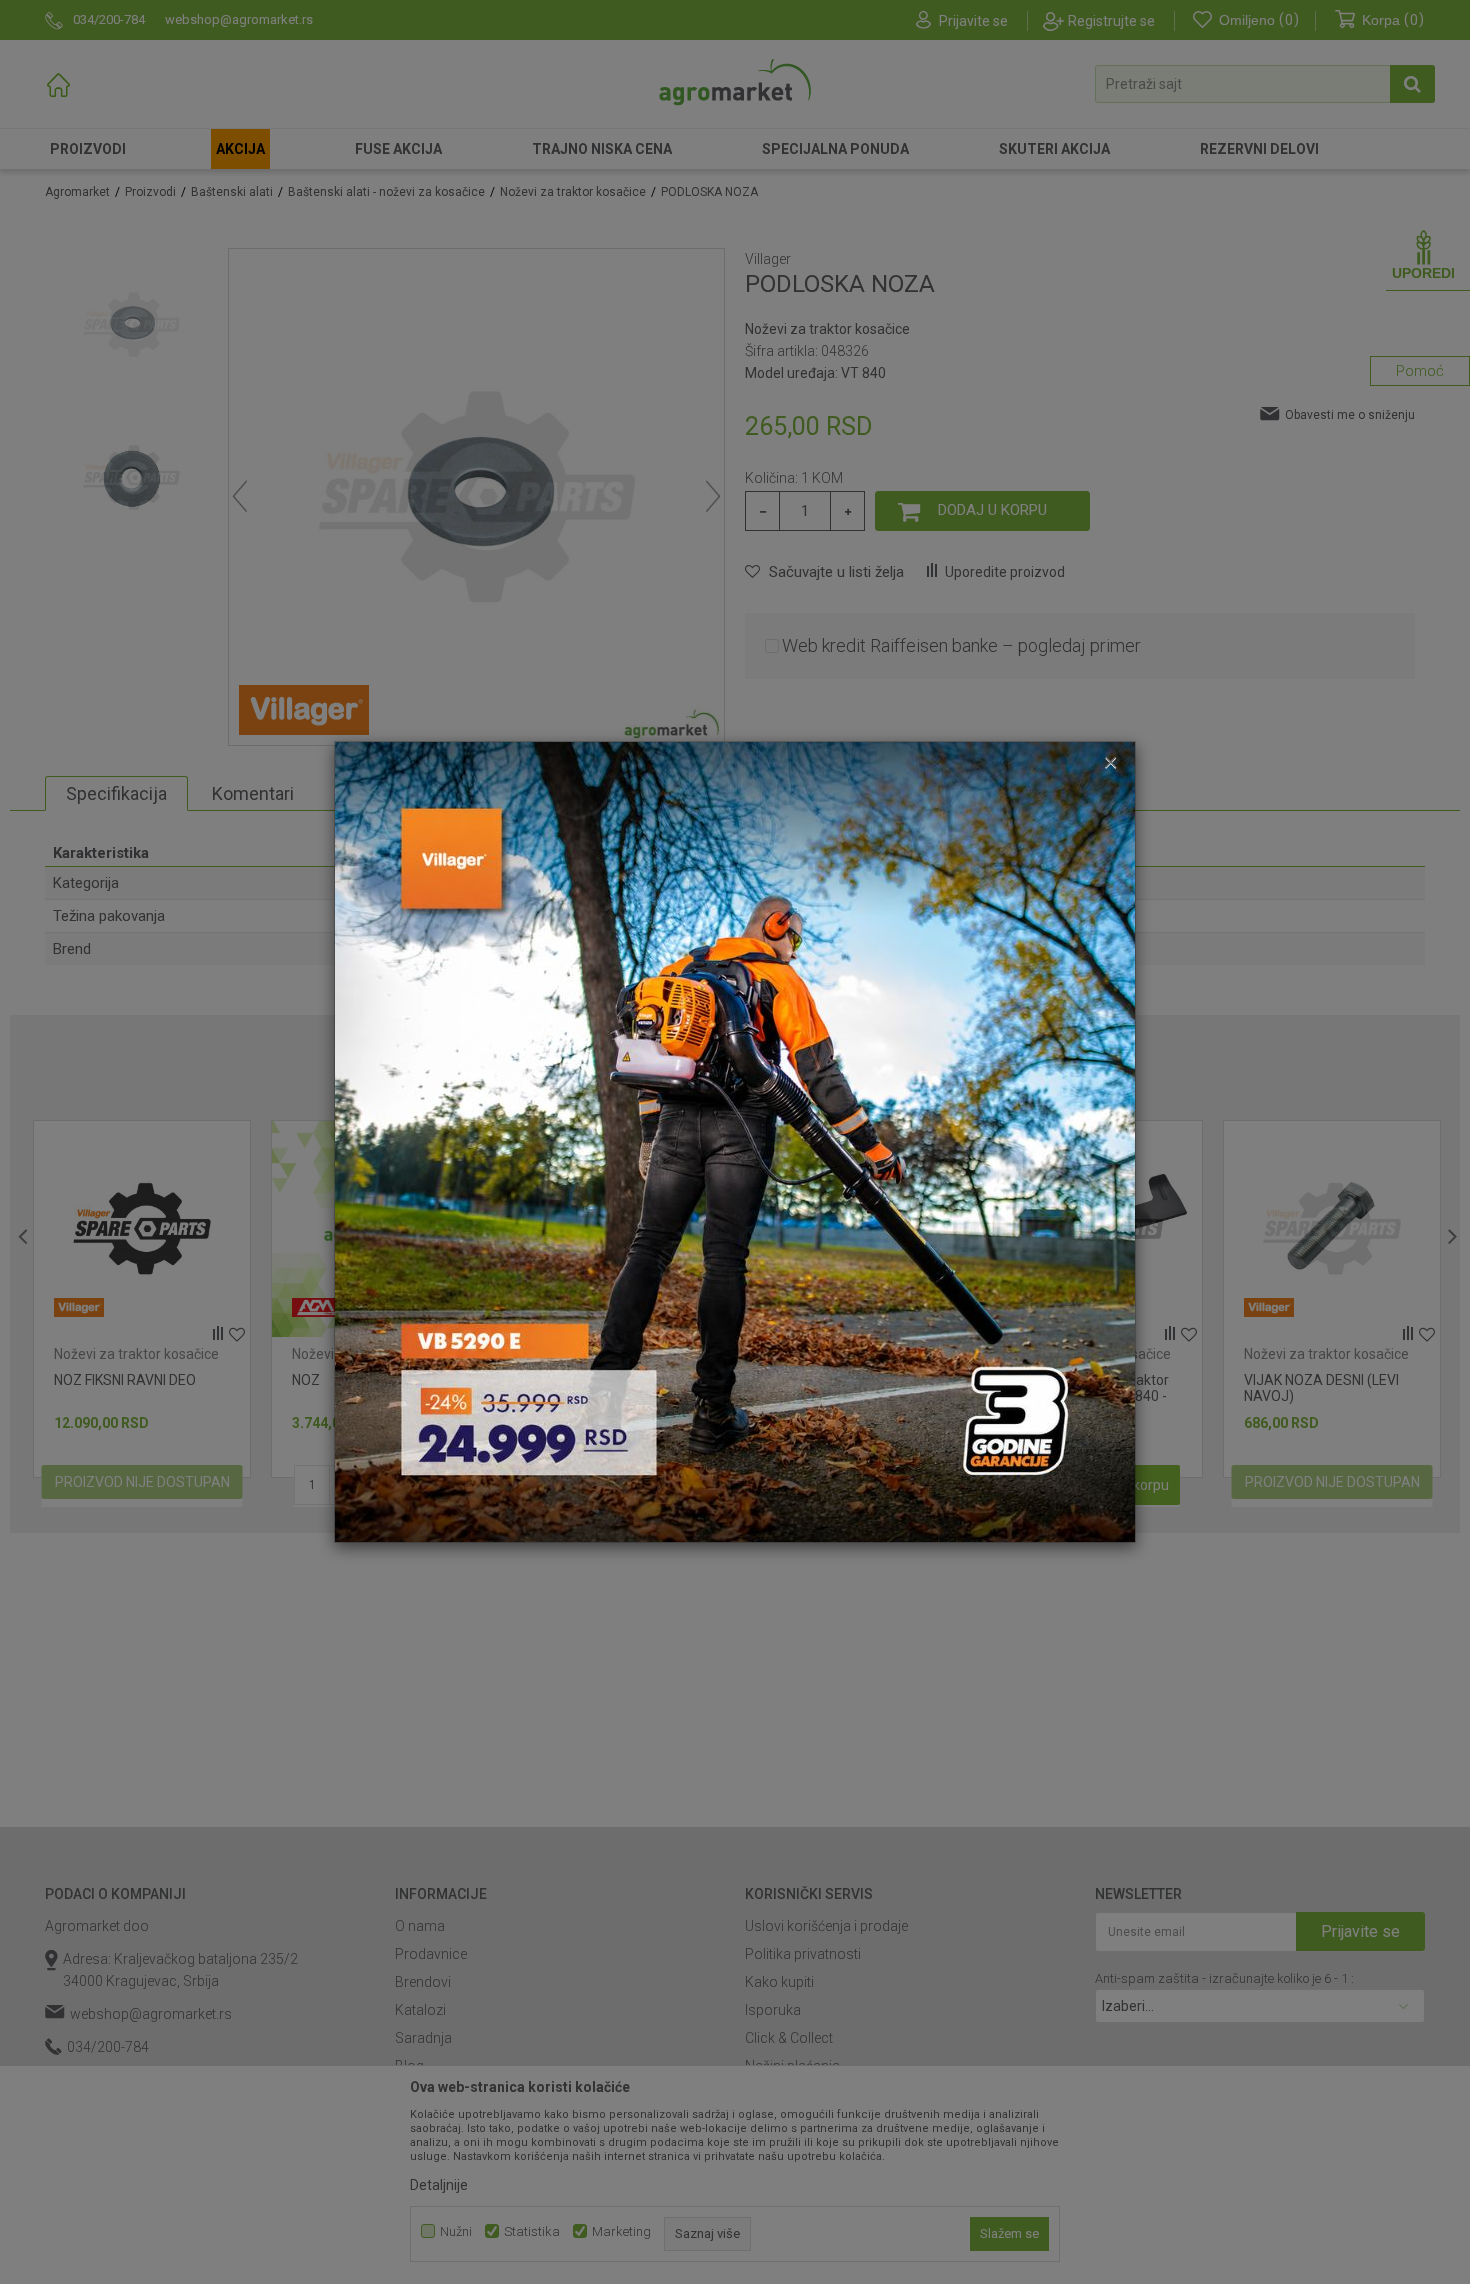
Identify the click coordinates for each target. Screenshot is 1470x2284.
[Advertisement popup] (735, 1141)
